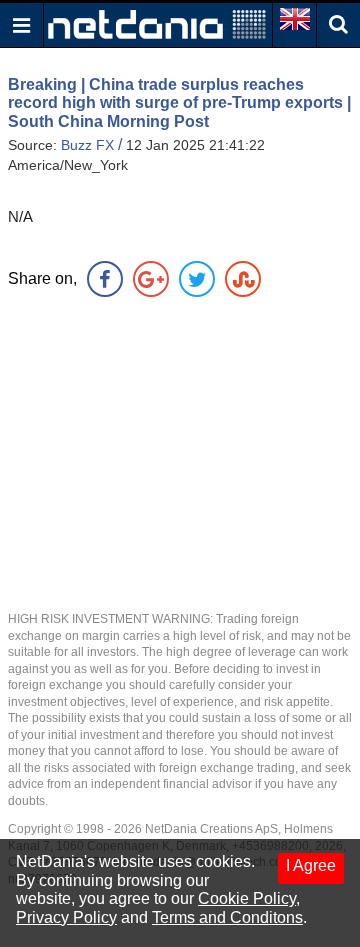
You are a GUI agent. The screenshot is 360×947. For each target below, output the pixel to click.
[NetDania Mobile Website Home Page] (157, 23)
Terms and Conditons (227, 917)
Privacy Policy (66, 917)
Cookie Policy (247, 898)
